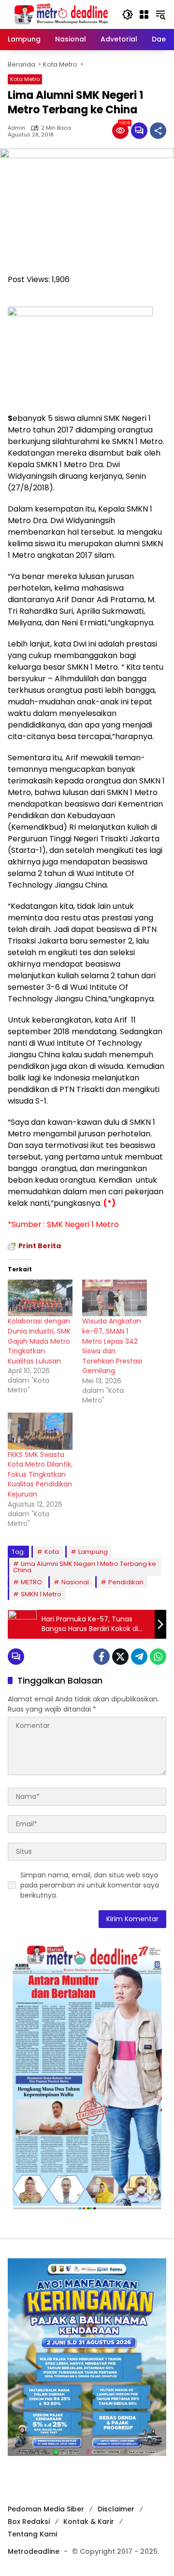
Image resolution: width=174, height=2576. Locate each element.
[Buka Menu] (144, 14)
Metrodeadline (34, 2551)
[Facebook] (101, 1657)
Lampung (93, 1552)
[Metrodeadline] (60, 14)
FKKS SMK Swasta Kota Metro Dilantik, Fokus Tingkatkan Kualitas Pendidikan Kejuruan (40, 1474)
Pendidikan (126, 1582)
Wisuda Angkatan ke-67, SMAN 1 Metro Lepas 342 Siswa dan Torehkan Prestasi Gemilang (112, 1346)
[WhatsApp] (158, 1657)
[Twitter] (120, 1657)
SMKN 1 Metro (41, 1594)
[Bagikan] (158, 131)
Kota (52, 1552)
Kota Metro (25, 79)
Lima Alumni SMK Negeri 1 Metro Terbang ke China (85, 1567)
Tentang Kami (32, 2534)
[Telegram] (139, 1657)
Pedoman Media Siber (46, 2509)
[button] (128, 14)
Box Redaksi (29, 2522)
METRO (31, 1582)
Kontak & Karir (89, 2522)
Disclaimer (116, 2509)
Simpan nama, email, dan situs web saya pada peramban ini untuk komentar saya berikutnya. (90, 1885)
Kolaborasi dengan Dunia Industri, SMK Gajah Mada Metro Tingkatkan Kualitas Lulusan (39, 1341)
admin (16, 128)
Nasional (75, 1582)
